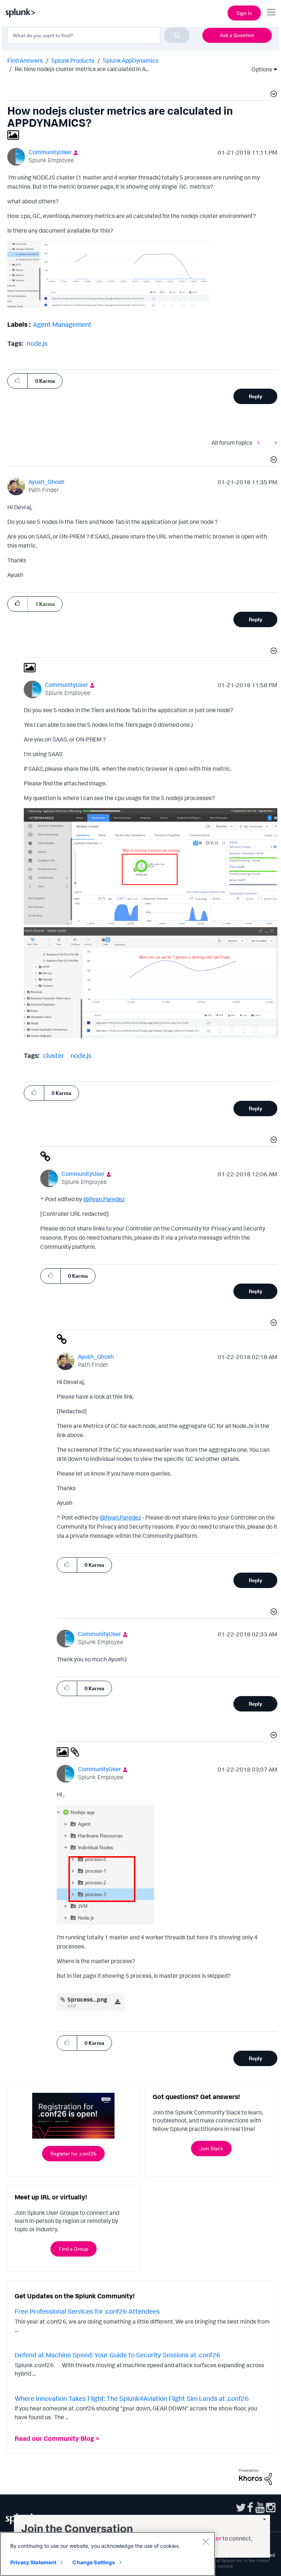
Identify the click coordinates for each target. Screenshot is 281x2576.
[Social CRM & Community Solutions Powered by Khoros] (255, 2476)
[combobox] (98, 35)
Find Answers (25, 60)
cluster (54, 1055)
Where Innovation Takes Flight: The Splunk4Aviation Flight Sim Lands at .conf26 (132, 2398)
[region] (108, 2554)
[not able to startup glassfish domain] (274, 442)
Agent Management (62, 324)
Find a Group (74, 2249)
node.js (37, 343)
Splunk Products (73, 60)
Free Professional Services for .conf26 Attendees (87, 2311)
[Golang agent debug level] (260, 442)
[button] (273, 95)
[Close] (206, 2542)
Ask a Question (237, 35)
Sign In (244, 13)
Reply (256, 396)
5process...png (87, 1999)
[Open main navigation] (271, 12)
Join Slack (211, 2148)
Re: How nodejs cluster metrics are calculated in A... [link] (82, 69)
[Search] (177, 35)
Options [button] (259, 69)
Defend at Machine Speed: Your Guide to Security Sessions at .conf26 (117, 2355)
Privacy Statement (33, 2562)
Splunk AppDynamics (131, 60)
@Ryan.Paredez (104, 1199)
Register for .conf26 (73, 2153)
